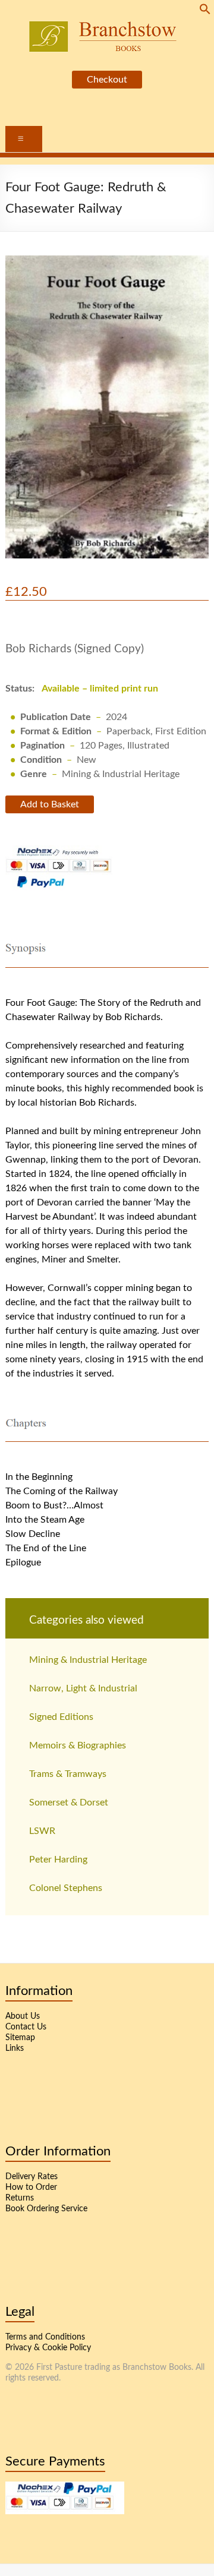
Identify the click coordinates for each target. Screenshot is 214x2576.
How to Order (31, 2187)
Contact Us (26, 2027)
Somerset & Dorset (69, 1802)
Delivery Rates (32, 2177)
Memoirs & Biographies (78, 1745)
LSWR (42, 1831)
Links (15, 2048)
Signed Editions (61, 1717)
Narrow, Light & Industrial (83, 1688)
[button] (205, 12)
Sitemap (20, 2038)
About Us (23, 2016)
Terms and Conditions (45, 2337)
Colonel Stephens (66, 1888)
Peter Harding (58, 1860)
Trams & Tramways (68, 1774)
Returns (20, 2198)
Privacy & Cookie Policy (48, 2348)
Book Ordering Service (46, 2209)
